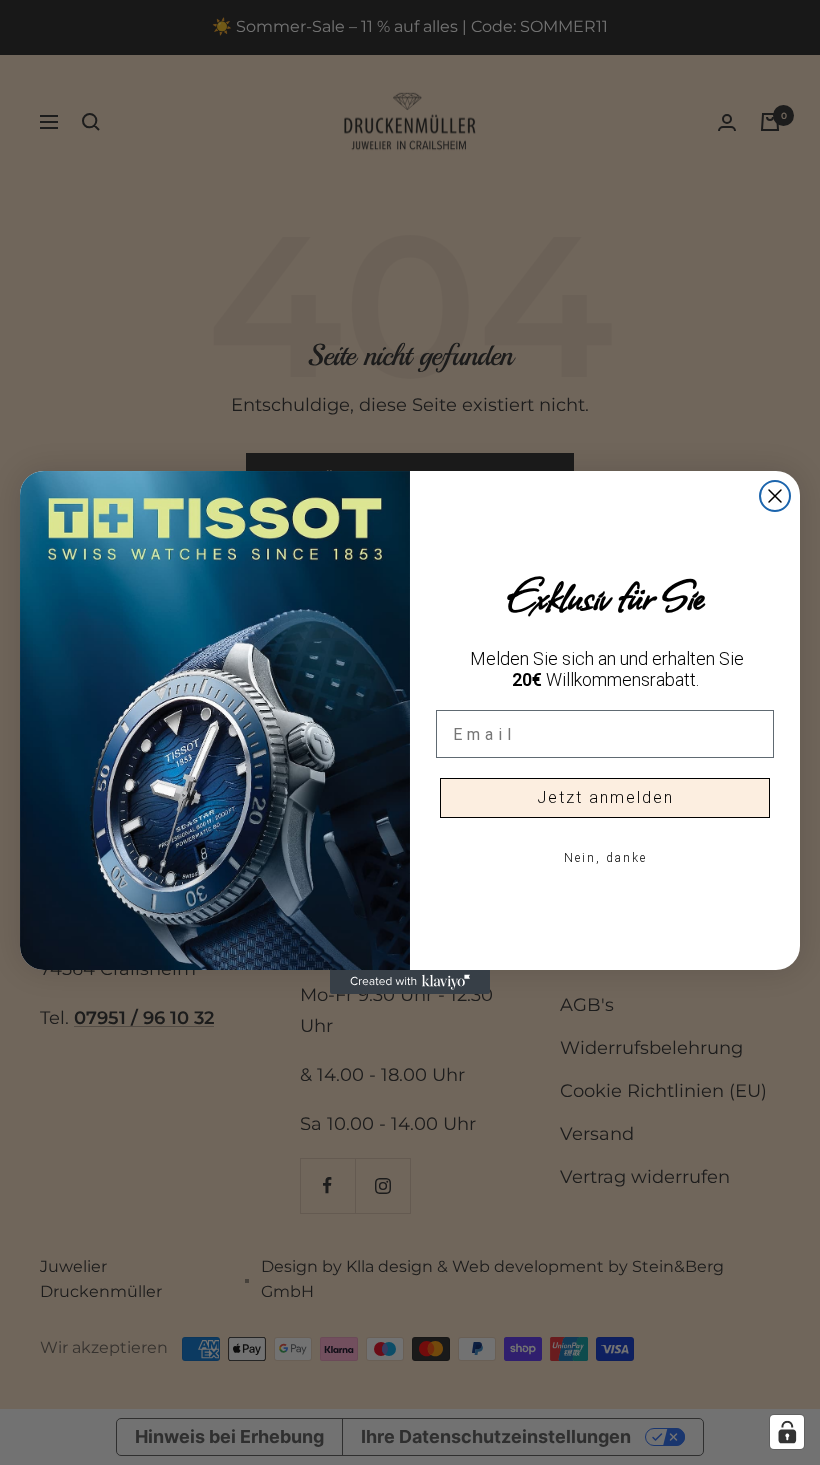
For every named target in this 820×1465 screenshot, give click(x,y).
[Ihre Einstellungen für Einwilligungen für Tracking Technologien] (787, 1432)
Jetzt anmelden (605, 797)
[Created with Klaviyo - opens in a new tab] (410, 982)
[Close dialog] (775, 496)
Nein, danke (605, 858)
